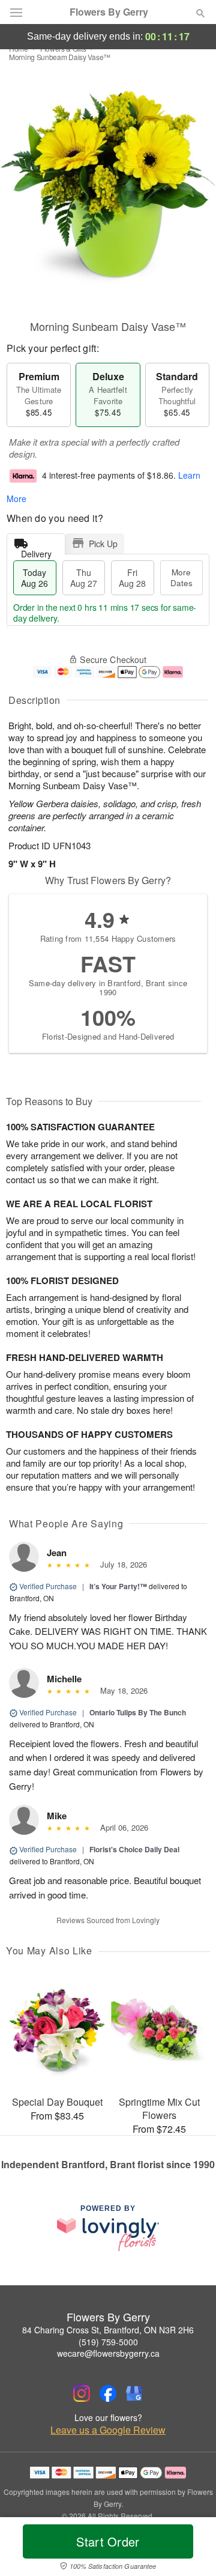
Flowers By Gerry (109, 12)
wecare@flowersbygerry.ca (108, 2353)
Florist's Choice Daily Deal (134, 1849)
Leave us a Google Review (108, 2430)
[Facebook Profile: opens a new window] (108, 2393)
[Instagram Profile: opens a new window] (82, 2393)
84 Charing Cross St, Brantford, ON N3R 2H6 (108, 2330)
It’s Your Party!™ (118, 1586)
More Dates (181, 577)
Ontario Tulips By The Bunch (138, 1712)
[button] (190, 2549)
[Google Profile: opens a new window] (134, 2393)
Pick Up (103, 544)
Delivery (36, 551)
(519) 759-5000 (108, 2342)
